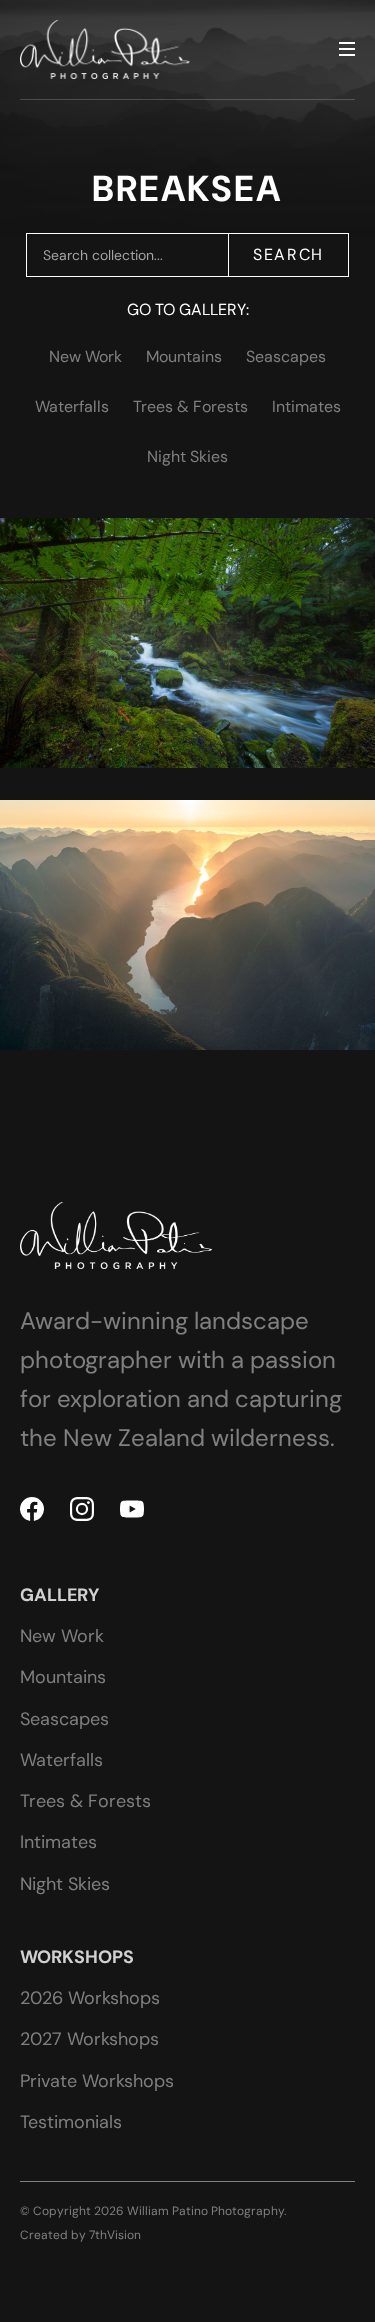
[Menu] (347, 50)
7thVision (115, 2235)
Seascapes (286, 356)
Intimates (306, 406)
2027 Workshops (89, 2039)
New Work (85, 356)
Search (288, 254)
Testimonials (71, 2122)
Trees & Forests (190, 406)
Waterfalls (72, 406)
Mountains (184, 356)
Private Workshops (97, 2081)
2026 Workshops (90, 1998)
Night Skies (187, 456)
